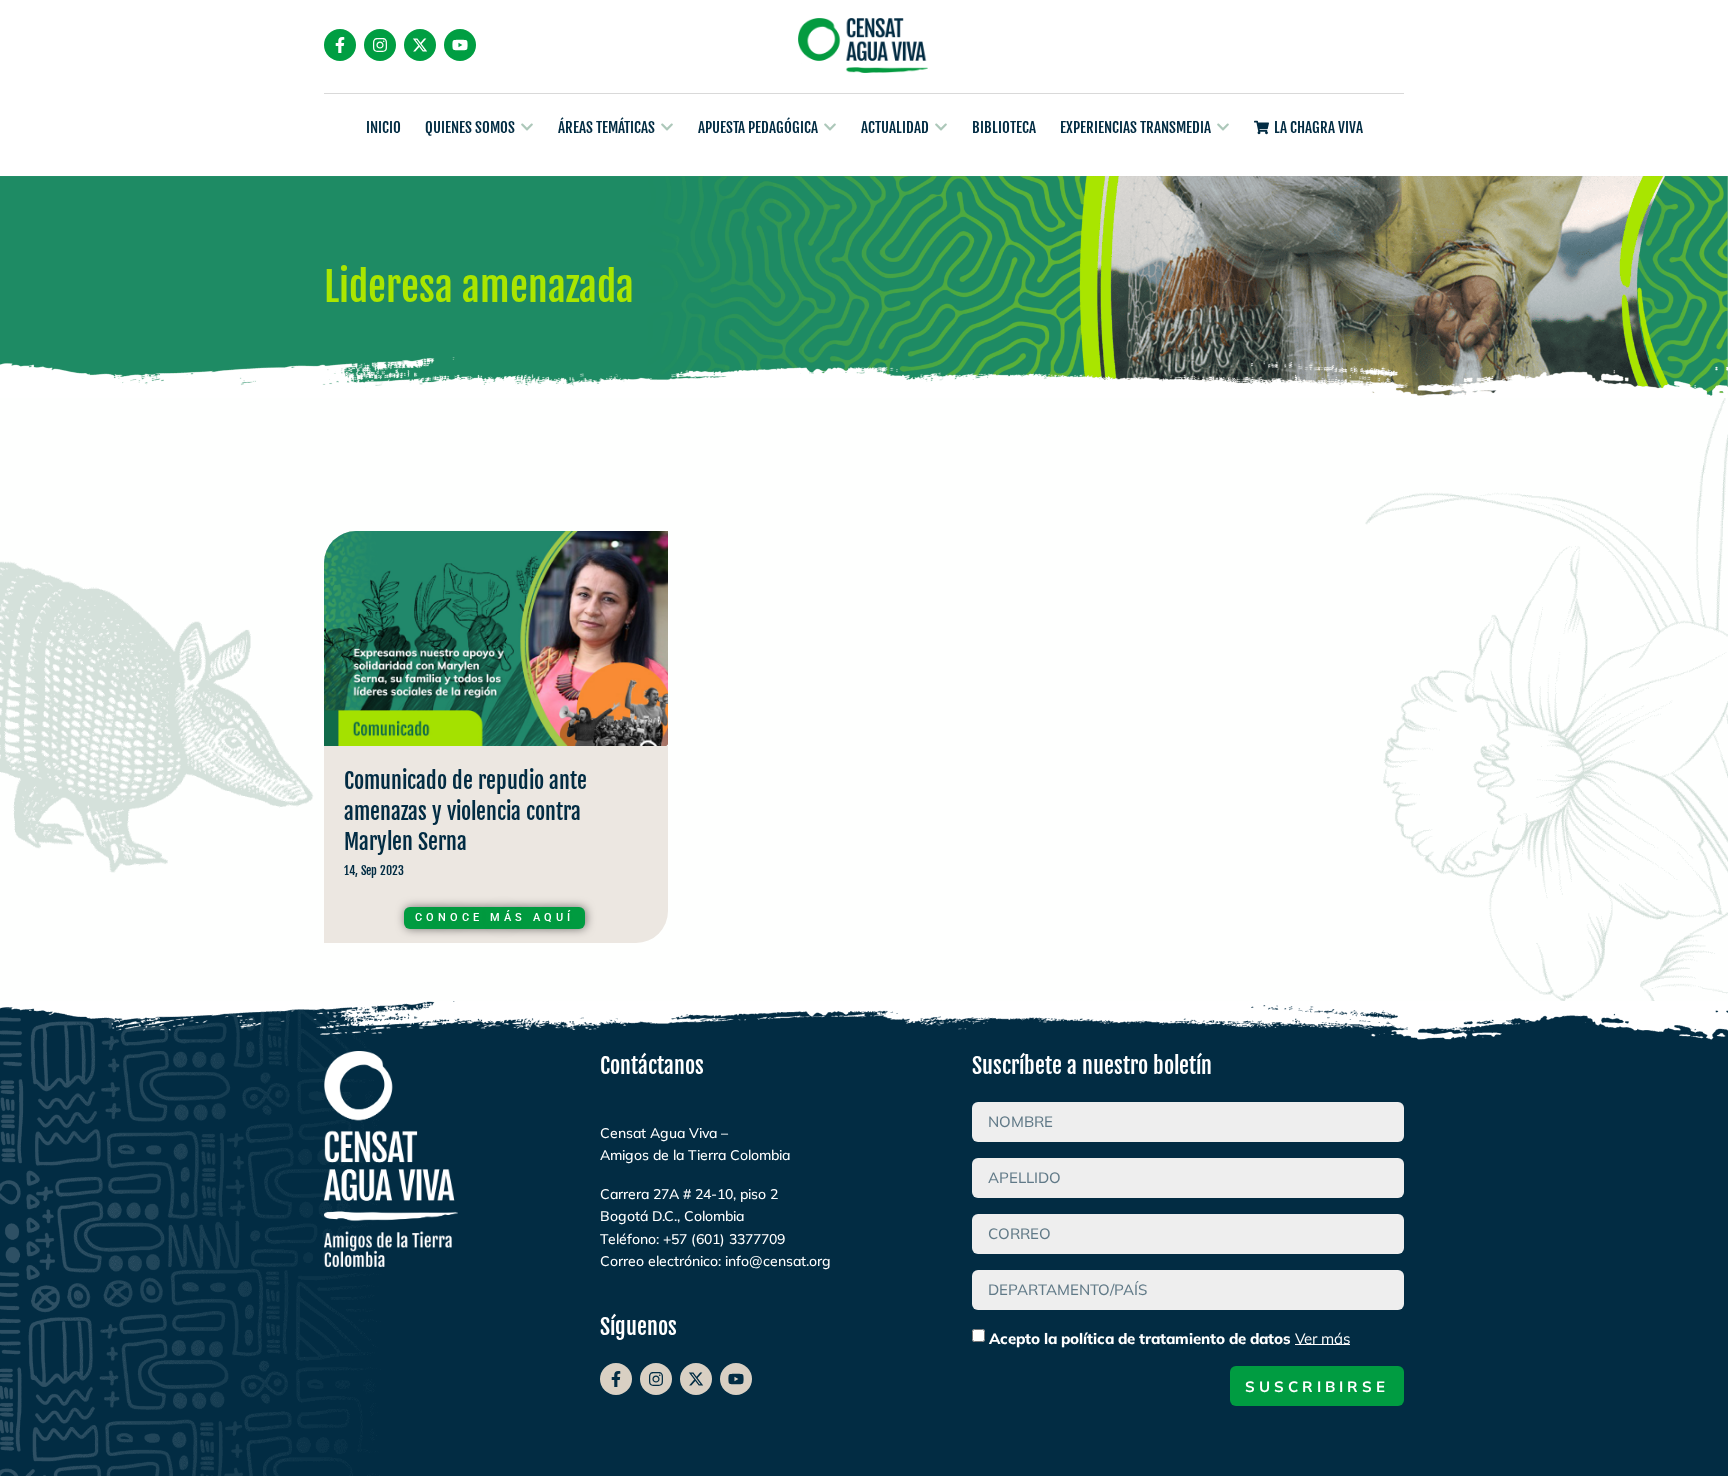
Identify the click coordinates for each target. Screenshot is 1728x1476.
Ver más (1322, 1337)
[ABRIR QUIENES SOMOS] (527, 127)
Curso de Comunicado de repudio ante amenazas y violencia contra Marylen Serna (496, 742)
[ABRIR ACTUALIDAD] (941, 127)
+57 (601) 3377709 (724, 1239)
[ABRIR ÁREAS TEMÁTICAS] (667, 127)
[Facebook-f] (340, 45)
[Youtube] (460, 45)
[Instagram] (380, 45)
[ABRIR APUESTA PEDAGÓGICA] (830, 127)
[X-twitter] (420, 45)
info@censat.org (778, 1261)
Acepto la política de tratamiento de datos (1169, 1337)
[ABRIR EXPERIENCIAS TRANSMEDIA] (1223, 127)
